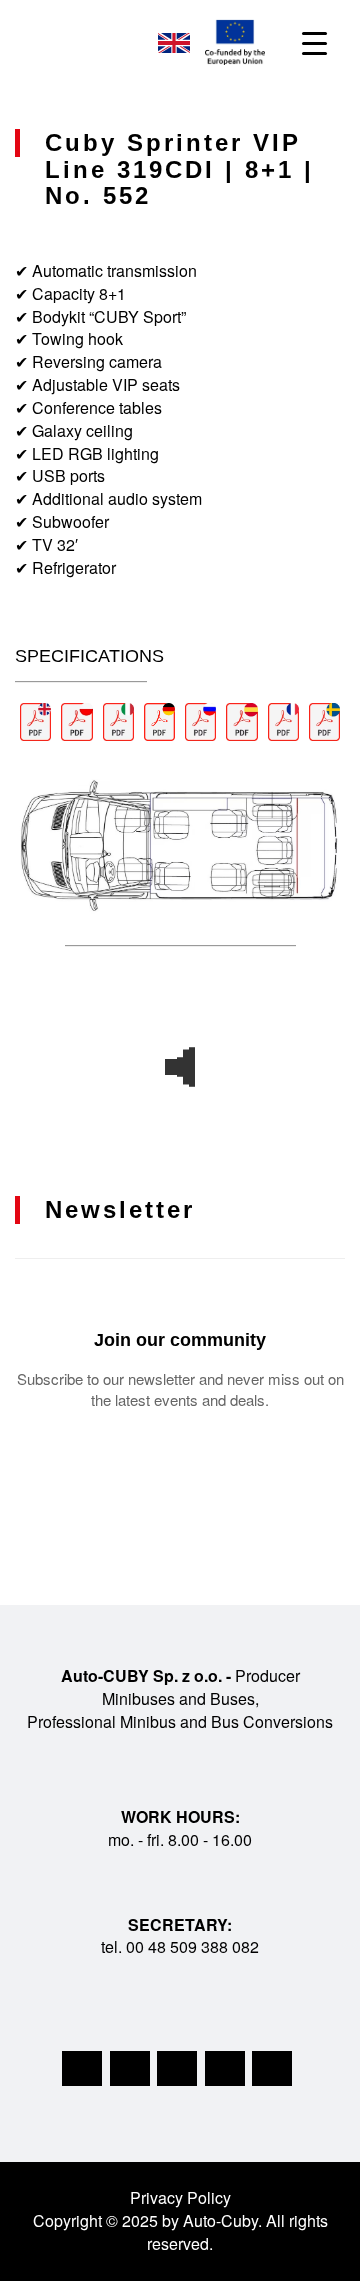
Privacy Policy (180, 2197)
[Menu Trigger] (314, 42)
